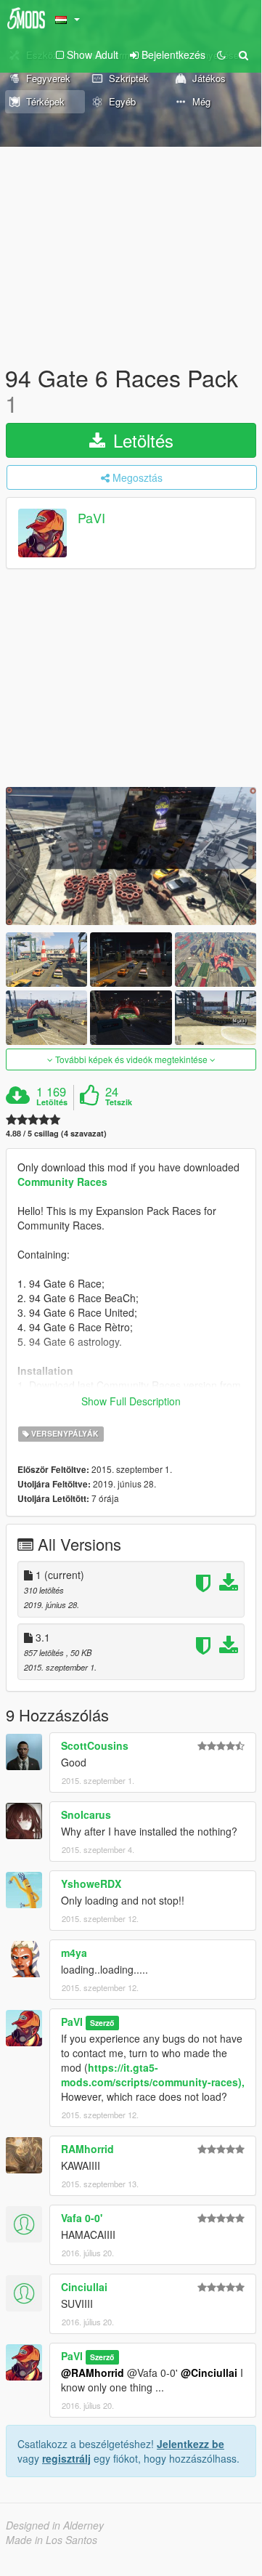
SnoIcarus (86, 1814)
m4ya (74, 1953)
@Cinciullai (209, 2373)
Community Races (62, 1182)
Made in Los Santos (52, 2540)
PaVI (91, 518)
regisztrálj (66, 2458)
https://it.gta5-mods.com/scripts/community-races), (153, 2075)
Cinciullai (84, 2287)
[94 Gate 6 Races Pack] (131, 856)
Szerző (102, 2023)
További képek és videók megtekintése (131, 1059)
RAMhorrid (87, 2149)
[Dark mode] (221, 54)
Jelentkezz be (191, 2444)
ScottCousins (95, 1745)
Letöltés (141, 440)
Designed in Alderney (55, 2525)
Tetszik (119, 1102)
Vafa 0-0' (82, 2218)
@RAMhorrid (93, 2373)
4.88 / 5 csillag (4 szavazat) (56, 1133)
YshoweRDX (91, 1883)
